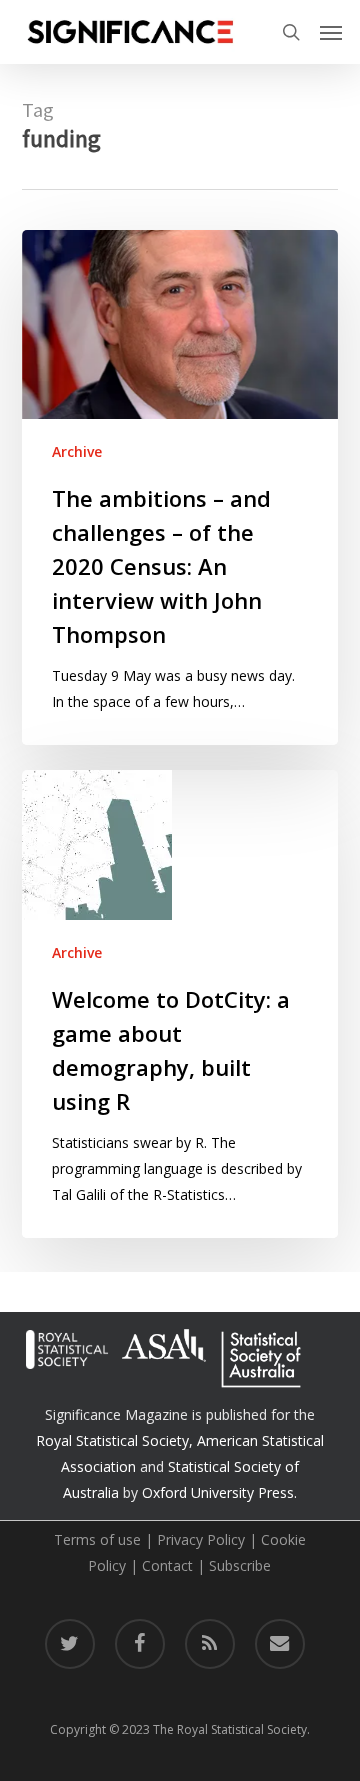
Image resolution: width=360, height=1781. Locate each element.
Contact (167, 1565)
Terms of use (97, 1539)
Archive (77, 451)
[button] (331, 32)
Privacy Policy (201, 1539)
